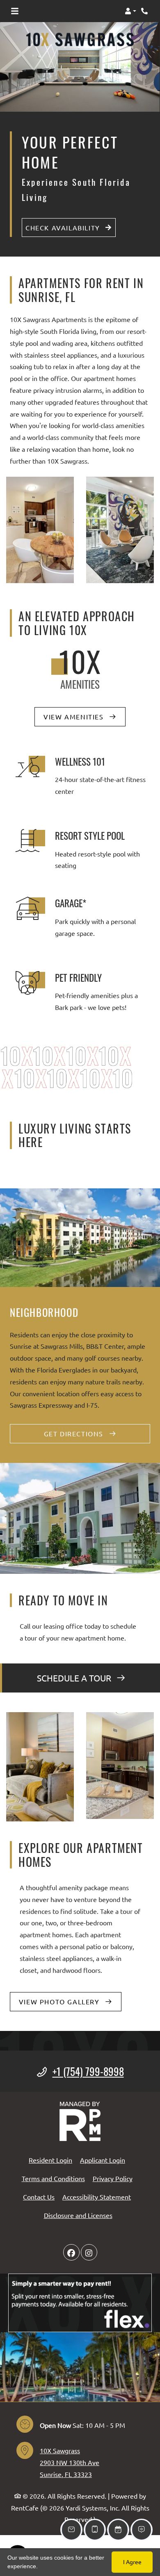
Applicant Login (103, 2160)
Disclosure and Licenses (78, 2215)
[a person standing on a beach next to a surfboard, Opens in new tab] (80, 2303)
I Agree (132, 2562)
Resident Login (50, 2160)
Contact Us (39, 2197)
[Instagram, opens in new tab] (89, 2252)
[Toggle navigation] (15, 11)
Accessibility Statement (97, 2196)
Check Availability (64, 228)
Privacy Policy (113, 2178)
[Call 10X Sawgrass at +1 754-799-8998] (145, 11)
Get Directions (75, 1433)
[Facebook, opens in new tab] (71, 2252)
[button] (130, 11)
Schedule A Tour (75, 1678)
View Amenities (75, 717)
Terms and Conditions (53, 2178)
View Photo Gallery (60, 2001)
